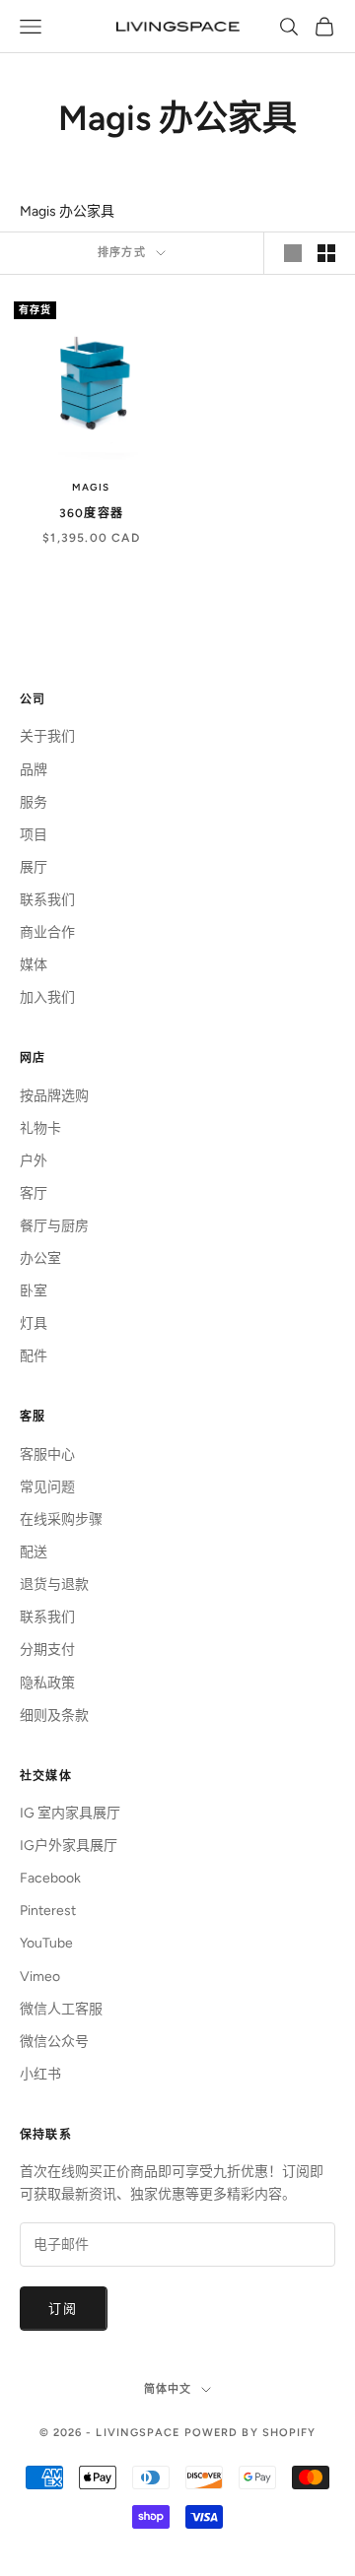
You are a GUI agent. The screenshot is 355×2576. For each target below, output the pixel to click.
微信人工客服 (61, 2009)
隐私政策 (47, 1683)
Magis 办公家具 (67, 211)
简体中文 (168, 2389)
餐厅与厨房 (54, 1226)
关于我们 (47, 736)
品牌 (34, 770)
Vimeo (40, 1977)
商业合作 (47, 932)
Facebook (50, 1878)
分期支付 (47, 1650)
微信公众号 (54, 2042)
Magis (91, 487)
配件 (34, 1356)
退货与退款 (54, 1585)
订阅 (64, 2309)
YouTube (46, 1943)
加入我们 (47, 997)
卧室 (34, 1291)
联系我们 (47, 900)
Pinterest (48, 1911)
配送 (34, 1552)
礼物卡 (40, 1128)
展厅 (34, 867)
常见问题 (47, 1487)
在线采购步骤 (61, 1519)
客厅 (34, 1193)
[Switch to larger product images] (293, 253)
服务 (34, 802)
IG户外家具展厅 (69, 1846)
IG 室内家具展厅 (70, 1813)
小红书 (40, 2074)
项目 (34, 835)
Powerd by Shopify (250, 2433)
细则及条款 (54, 1716)
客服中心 (47, 1454)
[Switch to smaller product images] (326, 253)
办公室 (40, 1258)
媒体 (34, 965)
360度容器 (91, 513)
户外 (34, 1161)
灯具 (34, 1323)
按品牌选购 (54, 1096)
